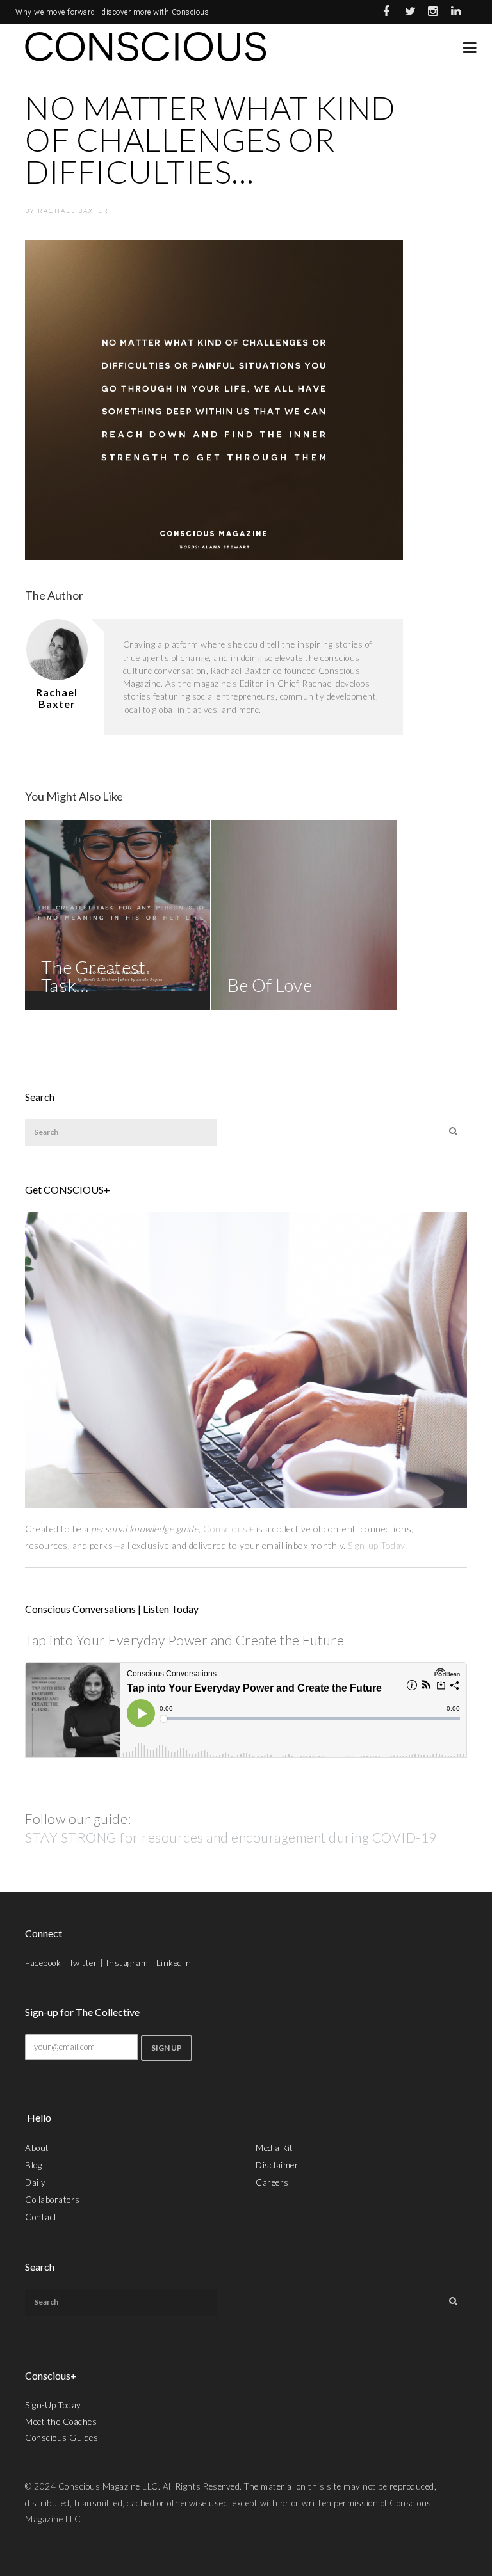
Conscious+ (228, 1529)
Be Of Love (270, 985)
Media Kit (275, 2148)
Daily (36, 2182)
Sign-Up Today (53, 2405)
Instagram (127, 1963)
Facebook (43, 1963)
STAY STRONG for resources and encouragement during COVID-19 (231, 1837)
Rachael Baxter (73, 211)
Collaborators (53, 2200)
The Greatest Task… (94, 976)
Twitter (84, 1963)
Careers (272, 2182)
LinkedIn (174, 1963)
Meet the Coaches (61, 2422)
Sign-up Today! (380, 1545)
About (37, 2148)
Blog (33, 2165)
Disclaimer (277, 2165)
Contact (41, 2217)
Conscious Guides (61, 2438)
